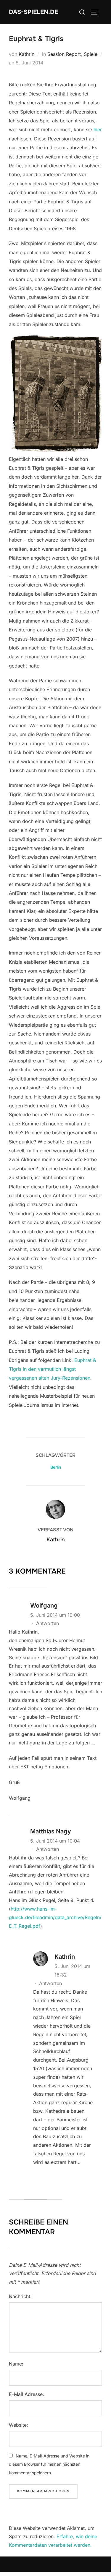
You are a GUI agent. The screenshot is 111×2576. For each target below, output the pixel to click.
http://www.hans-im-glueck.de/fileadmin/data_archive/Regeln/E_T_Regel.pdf (55, 1917)
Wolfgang (44, 1605)
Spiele (91, 54)
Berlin (56, 1467)
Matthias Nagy (51, 1831)
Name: (16, 2364)
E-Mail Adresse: (26, 2394)
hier (98, 129)
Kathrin (26, 54)
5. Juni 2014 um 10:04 (55, 1841)
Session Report (64, 54)
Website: (18, 2425)
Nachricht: (20, 2296)
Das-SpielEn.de (33, 12)
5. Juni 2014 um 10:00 (55, 1615)
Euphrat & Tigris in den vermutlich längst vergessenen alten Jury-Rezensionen (52, 1369)
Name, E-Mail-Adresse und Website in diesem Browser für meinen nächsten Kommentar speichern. (49, 2464)
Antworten (48, 1623)
